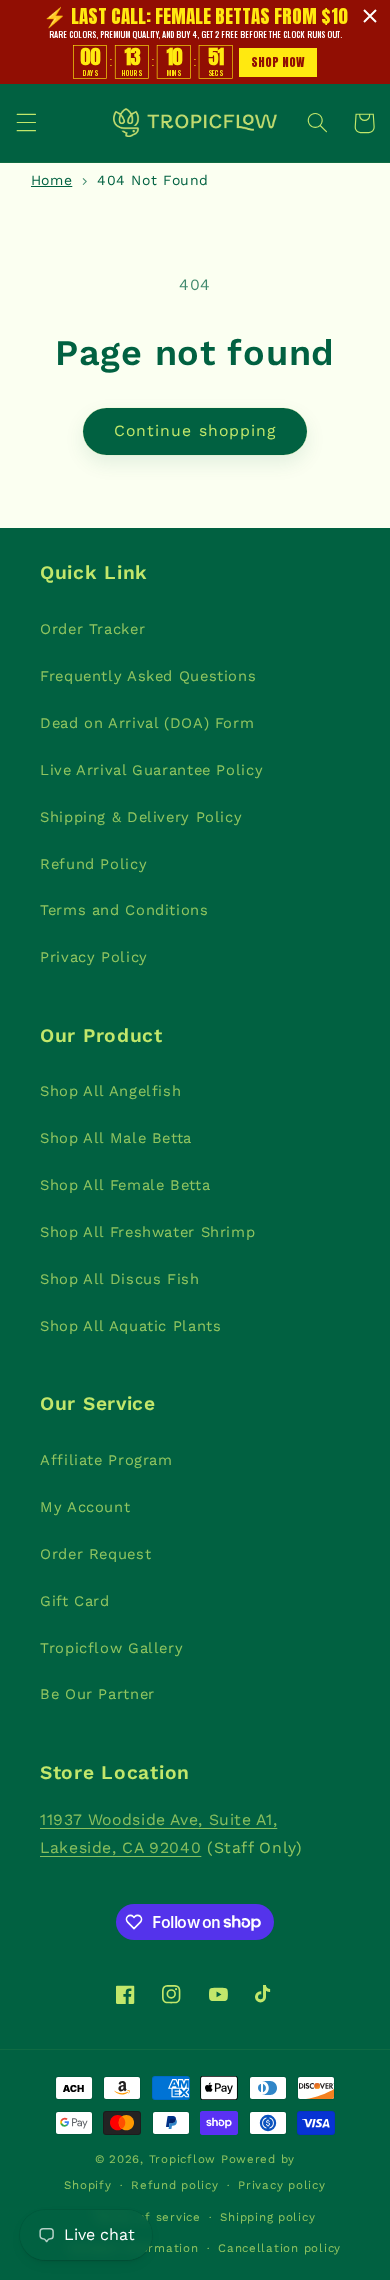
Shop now (278, 62)
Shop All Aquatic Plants (131, 1326)
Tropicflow (182, 2159)
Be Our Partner (97, 1694)
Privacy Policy (94, 957)
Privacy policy (281, 2185)
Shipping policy (267, 2217)
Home (52, 180)
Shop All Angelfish (110, 1091)
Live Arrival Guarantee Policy (151, 770)
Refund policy (175, 2185)
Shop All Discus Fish (120, 1279)
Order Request (95, 1554)
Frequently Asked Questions (148, 676)
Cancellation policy (279, 2248)
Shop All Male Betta (116, 1138)
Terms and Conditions (124, 910)
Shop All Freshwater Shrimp (147, 1232)
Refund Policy (93, 864)
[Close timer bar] (370, 16)
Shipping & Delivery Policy (141, 817)
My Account (85, 1507)
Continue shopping (195, 430)
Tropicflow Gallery (111, 1648)
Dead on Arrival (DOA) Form (147, 723)
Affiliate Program (106, 1460)
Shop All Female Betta (125, 1185)
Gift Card (75, 1601)
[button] (26, 123)
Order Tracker (92, 629)
